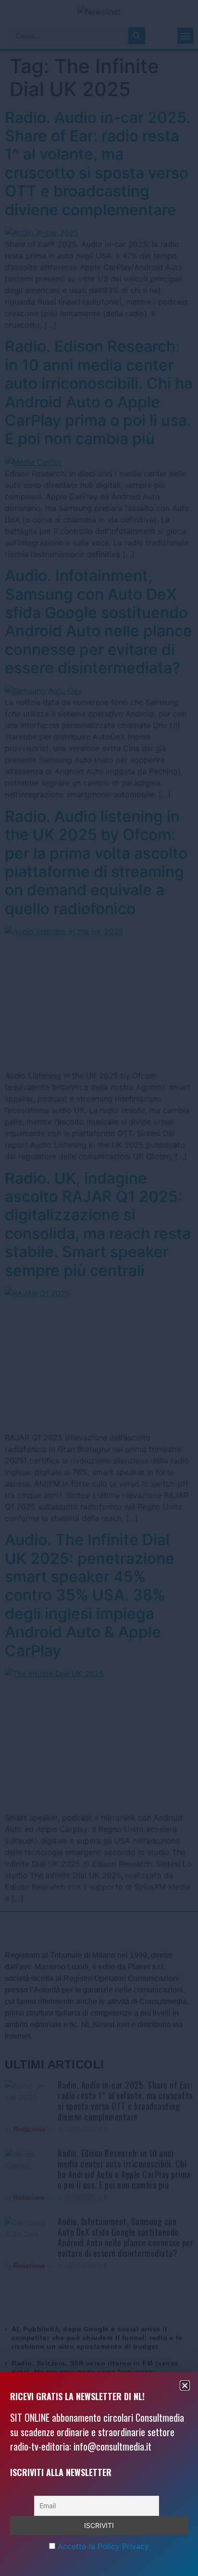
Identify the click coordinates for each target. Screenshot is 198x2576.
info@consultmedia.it (112, 2446)
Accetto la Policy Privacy (103, 2546)
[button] (185, 2385)
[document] (99, 1288)
